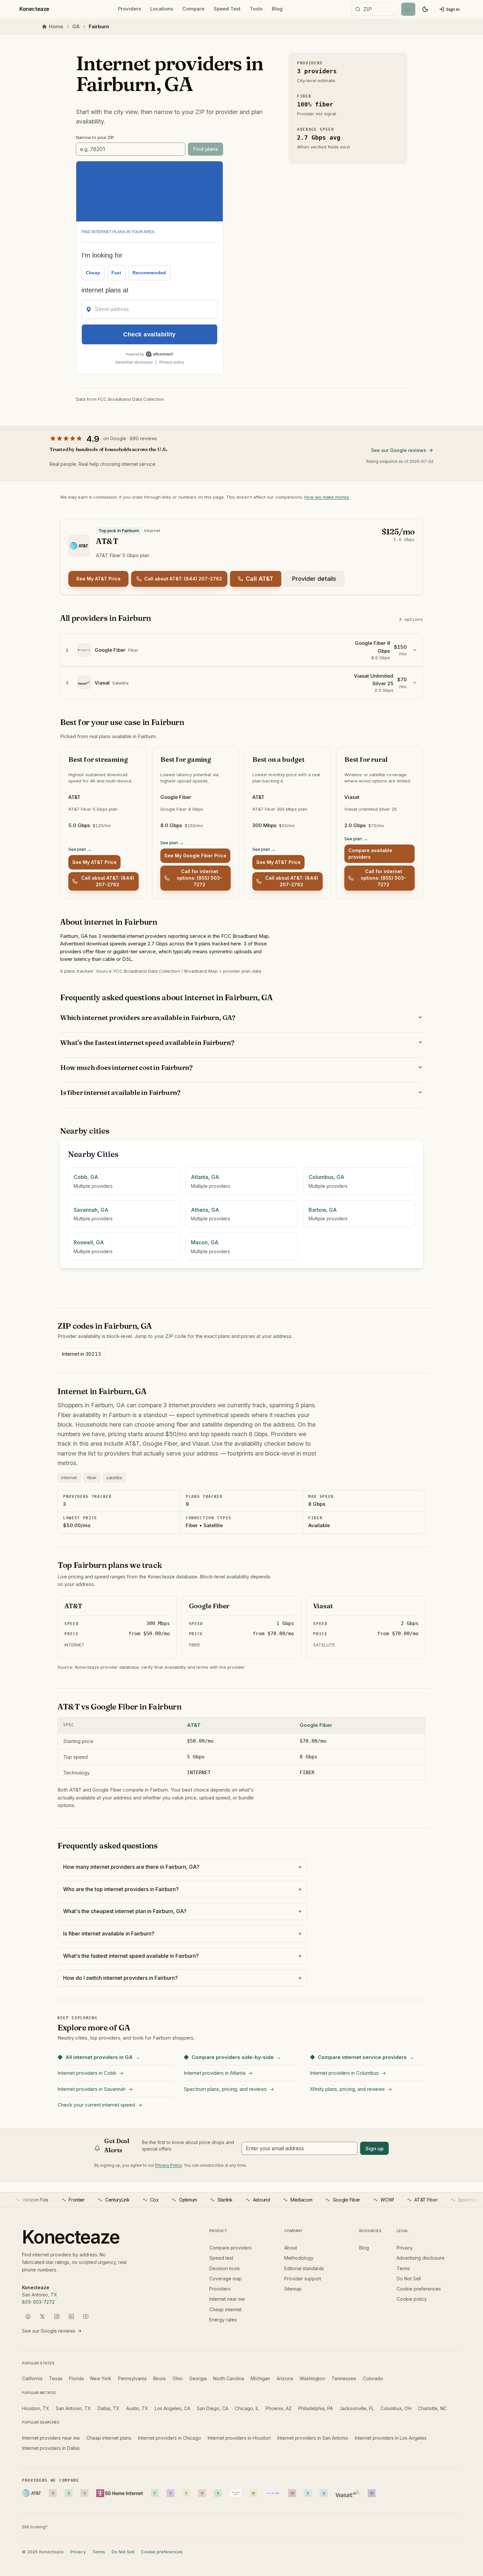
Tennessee (344, 2378)
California (32, 2378)
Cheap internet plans (109, 2438)
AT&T (194, 1725)
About (291, 2248)
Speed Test (227, 9)
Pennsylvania (132, 2378)
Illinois (160, 2378)
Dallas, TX (109, 2408)
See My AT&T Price (98, 579)
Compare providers (230, 2248)
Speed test (221, 2258)
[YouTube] (86, 2316)
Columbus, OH (396, 2408)
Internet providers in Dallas (51, 2448)
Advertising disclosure (421, 2258)
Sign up (374, 2148)
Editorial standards (304, 2268)
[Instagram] (57, 2316)
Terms (403, 2268)
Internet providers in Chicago (170, 2438)
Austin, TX (137, 2408)
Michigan (260, 2378)
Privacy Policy (168, 2165)
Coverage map (226, 2279)
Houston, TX (36, 2408)
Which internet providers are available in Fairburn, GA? (148, 1017)
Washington (312, 2378)
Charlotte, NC (432, 2408)
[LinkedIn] (71, 2316)
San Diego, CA (213, 2408)
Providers (129, 9)
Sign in (453, 9)
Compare (193, 9)
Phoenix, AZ (279, 2408)
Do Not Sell (409, 2279)
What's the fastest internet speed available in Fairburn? (147, 1042)
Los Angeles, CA (172, 2408)
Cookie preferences (419, 2289)
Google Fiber (316, 1725)
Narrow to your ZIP (95, 137)
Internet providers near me (51, 2438)
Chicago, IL (247, 2408)
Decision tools (225, 2268)
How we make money (327, 497)
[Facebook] (28, 2316)
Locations (162, 9)
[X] (42, 2316)
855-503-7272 (38, 2302)
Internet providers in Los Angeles (391, 2438)
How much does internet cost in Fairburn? (126, 1067)
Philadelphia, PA (316, 2408)
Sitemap (293, 2289)
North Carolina (229, 2378)
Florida (76, 2378)
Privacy (405, 2248)
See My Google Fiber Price (195, 856)
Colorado (373, 2378)
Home (56, 26)
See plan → (80, 849)
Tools (256, 9)
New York (101, 2378)
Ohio (178, 2378)
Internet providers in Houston (239, 2438)
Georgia (198, 2378)
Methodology (299, 2258)
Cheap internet (225, 2309)
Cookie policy (412, 2299)
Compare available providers (370, 854)
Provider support (303, 2279)
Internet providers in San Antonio (313, 2438)
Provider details (314, 579)
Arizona (285, 2378)
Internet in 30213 (81, 1354)
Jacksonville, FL (357, 2408)
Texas (56, 2378)
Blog (277, 9)
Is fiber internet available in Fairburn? (120, 1092)
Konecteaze (34, 9)
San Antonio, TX (73, 2408)
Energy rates (223, 2320)
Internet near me (227, 2299)
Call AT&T (260, 579)
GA (76, 26)
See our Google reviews (399, 450)
